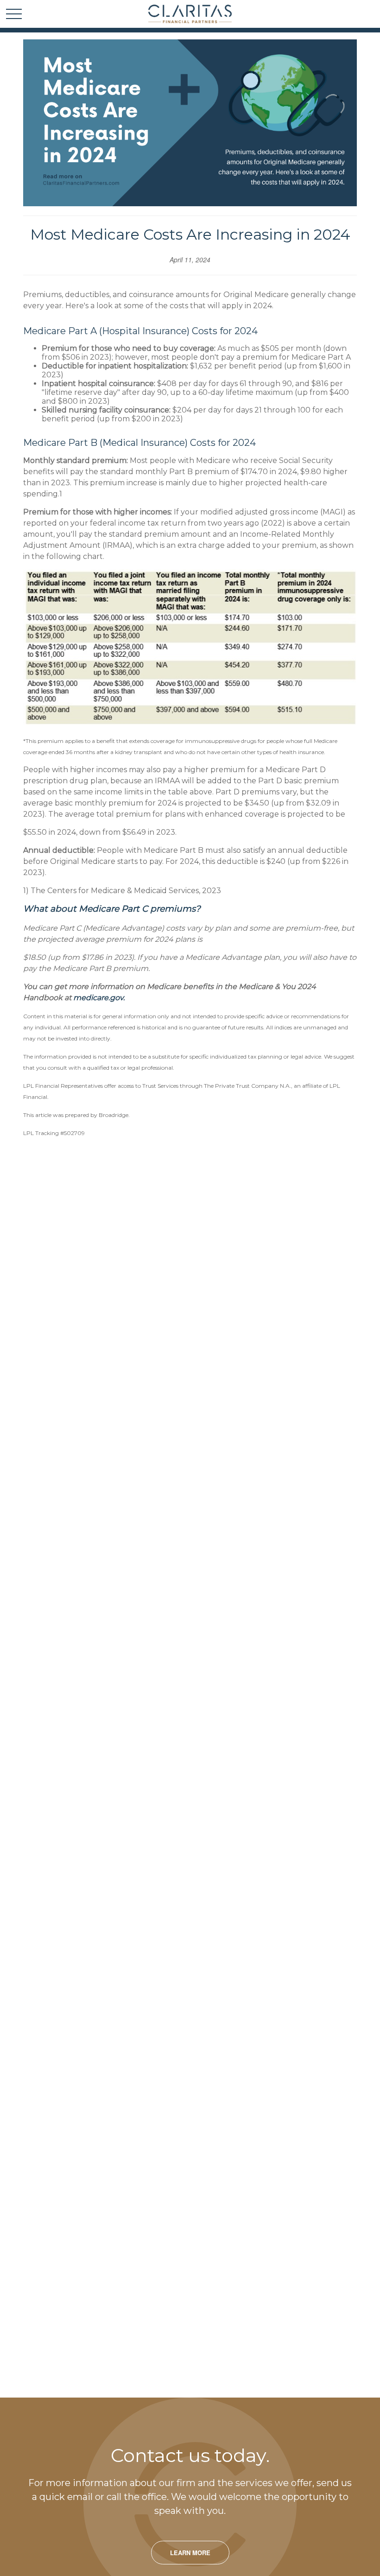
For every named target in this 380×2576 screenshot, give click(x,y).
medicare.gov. (99, 998)
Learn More (190, 2553)
